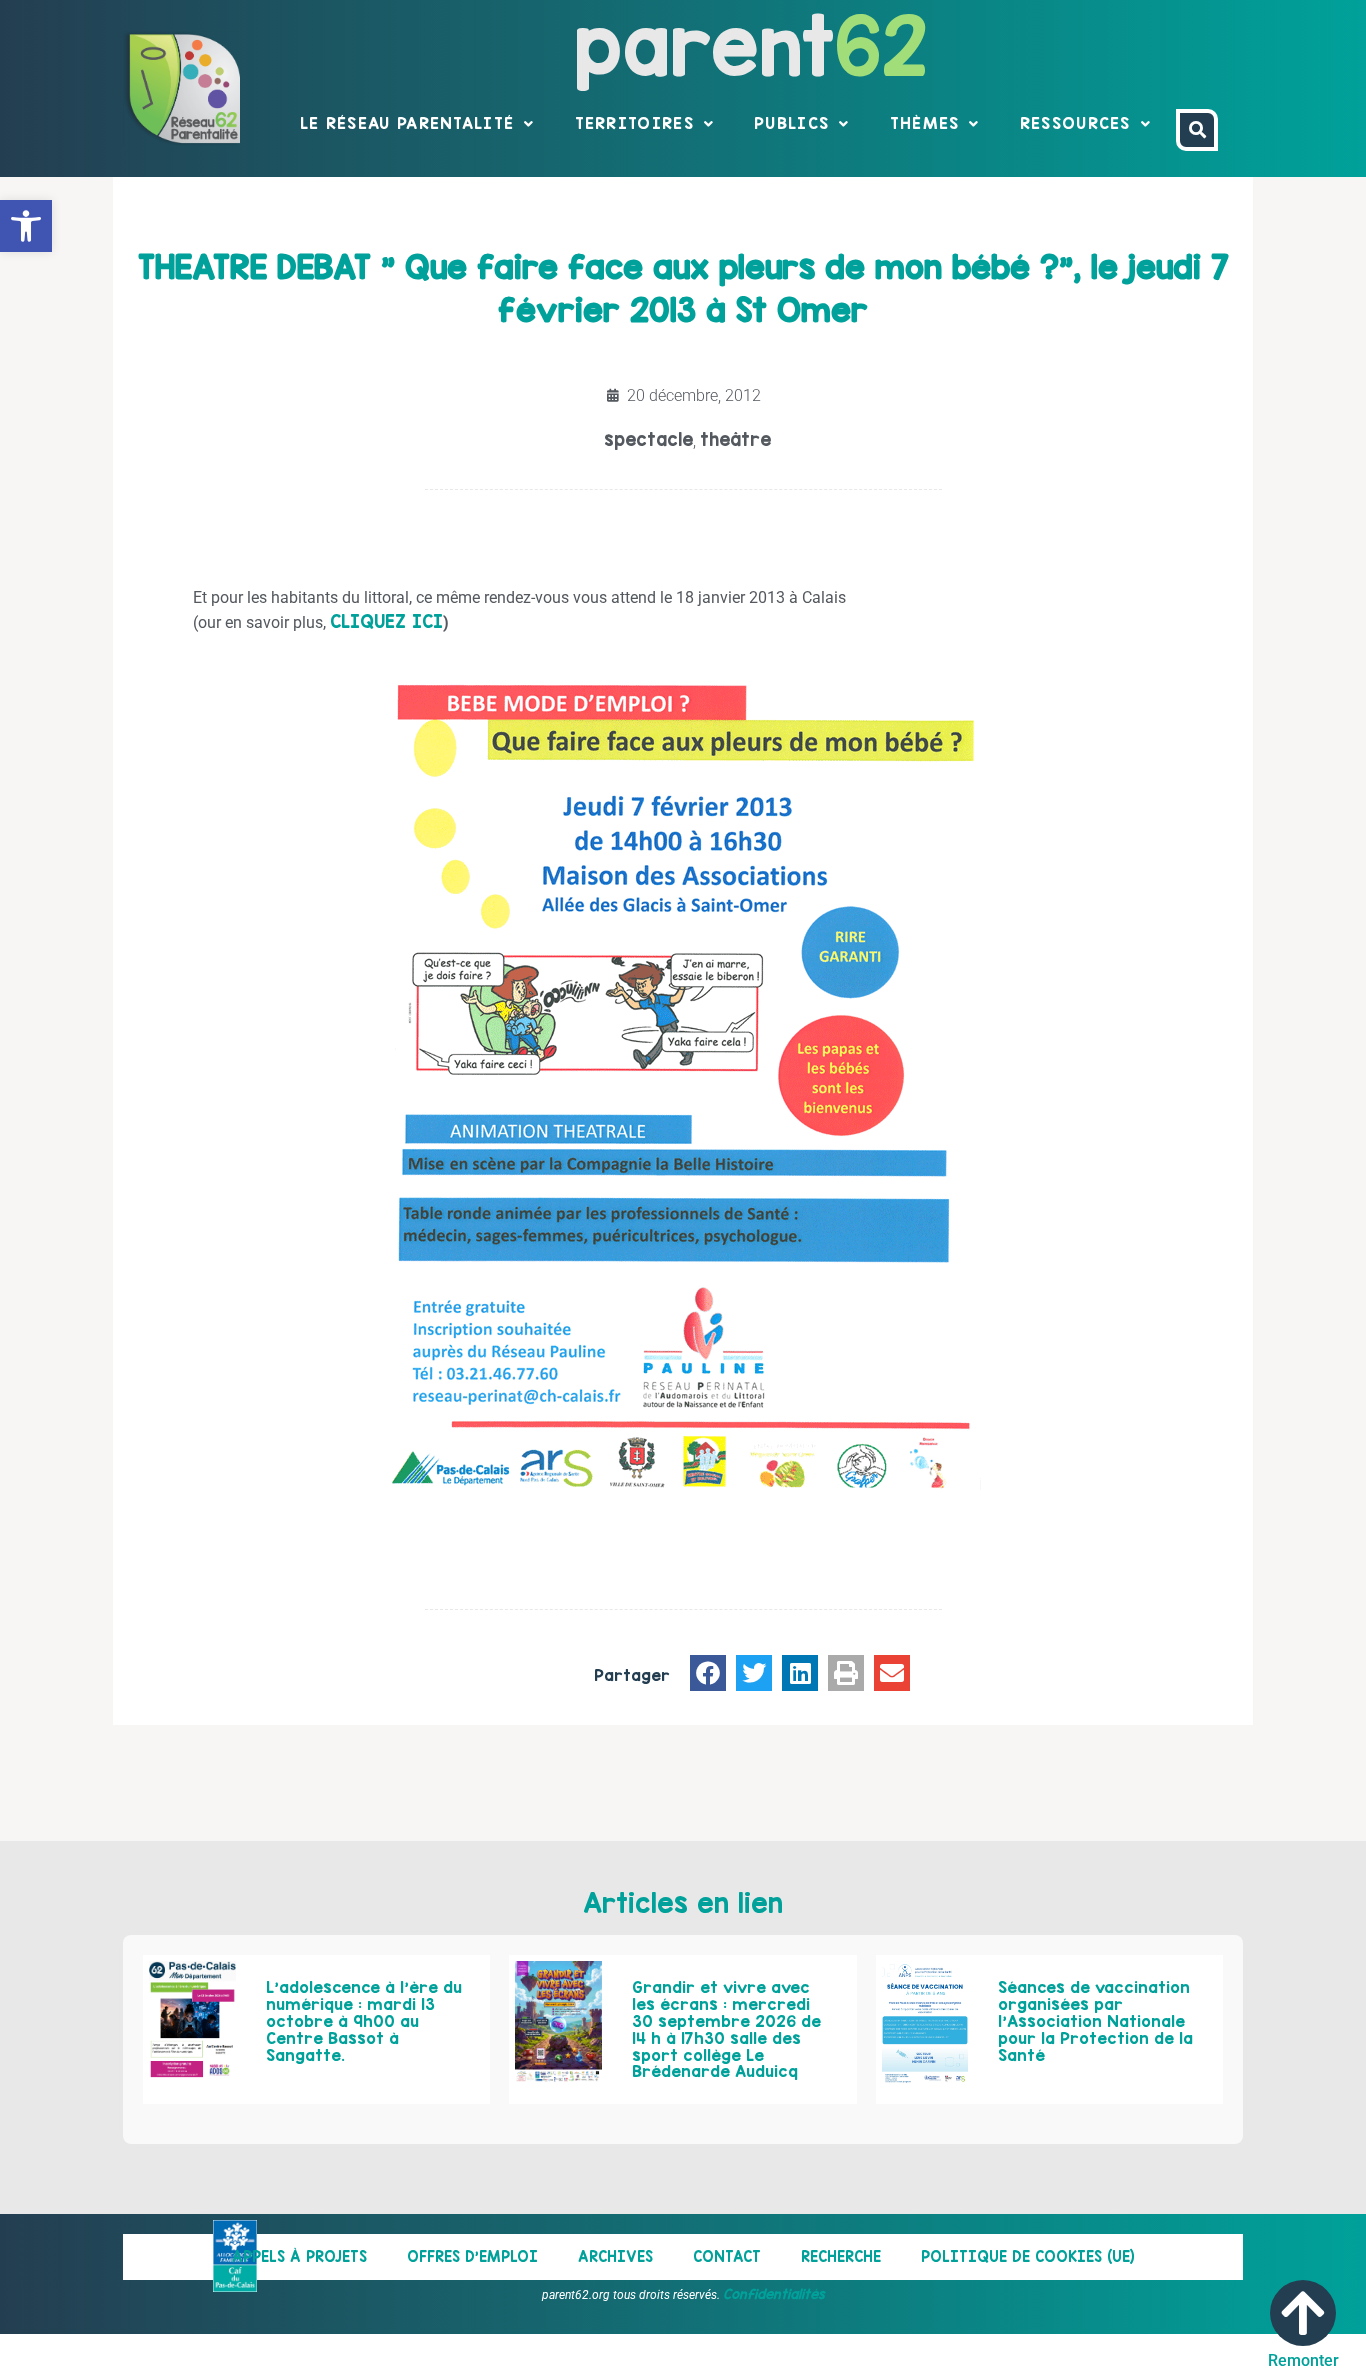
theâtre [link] (735, 439)
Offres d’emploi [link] (472, 2256)
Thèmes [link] (925, 123)
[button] (708, 1673)
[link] (26, 226)
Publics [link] (791, 123)
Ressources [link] (1075, 123)
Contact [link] (727, 2256)
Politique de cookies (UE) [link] (1028, 2256)
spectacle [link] (648, 439)
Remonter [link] (1303, 2360)
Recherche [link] (841, 2256)
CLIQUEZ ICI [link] (386, 621)
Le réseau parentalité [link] (407, 123)
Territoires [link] (634, 123)
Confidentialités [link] (774, 2294)
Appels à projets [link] (299, 2256)
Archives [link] (615, 2256)
